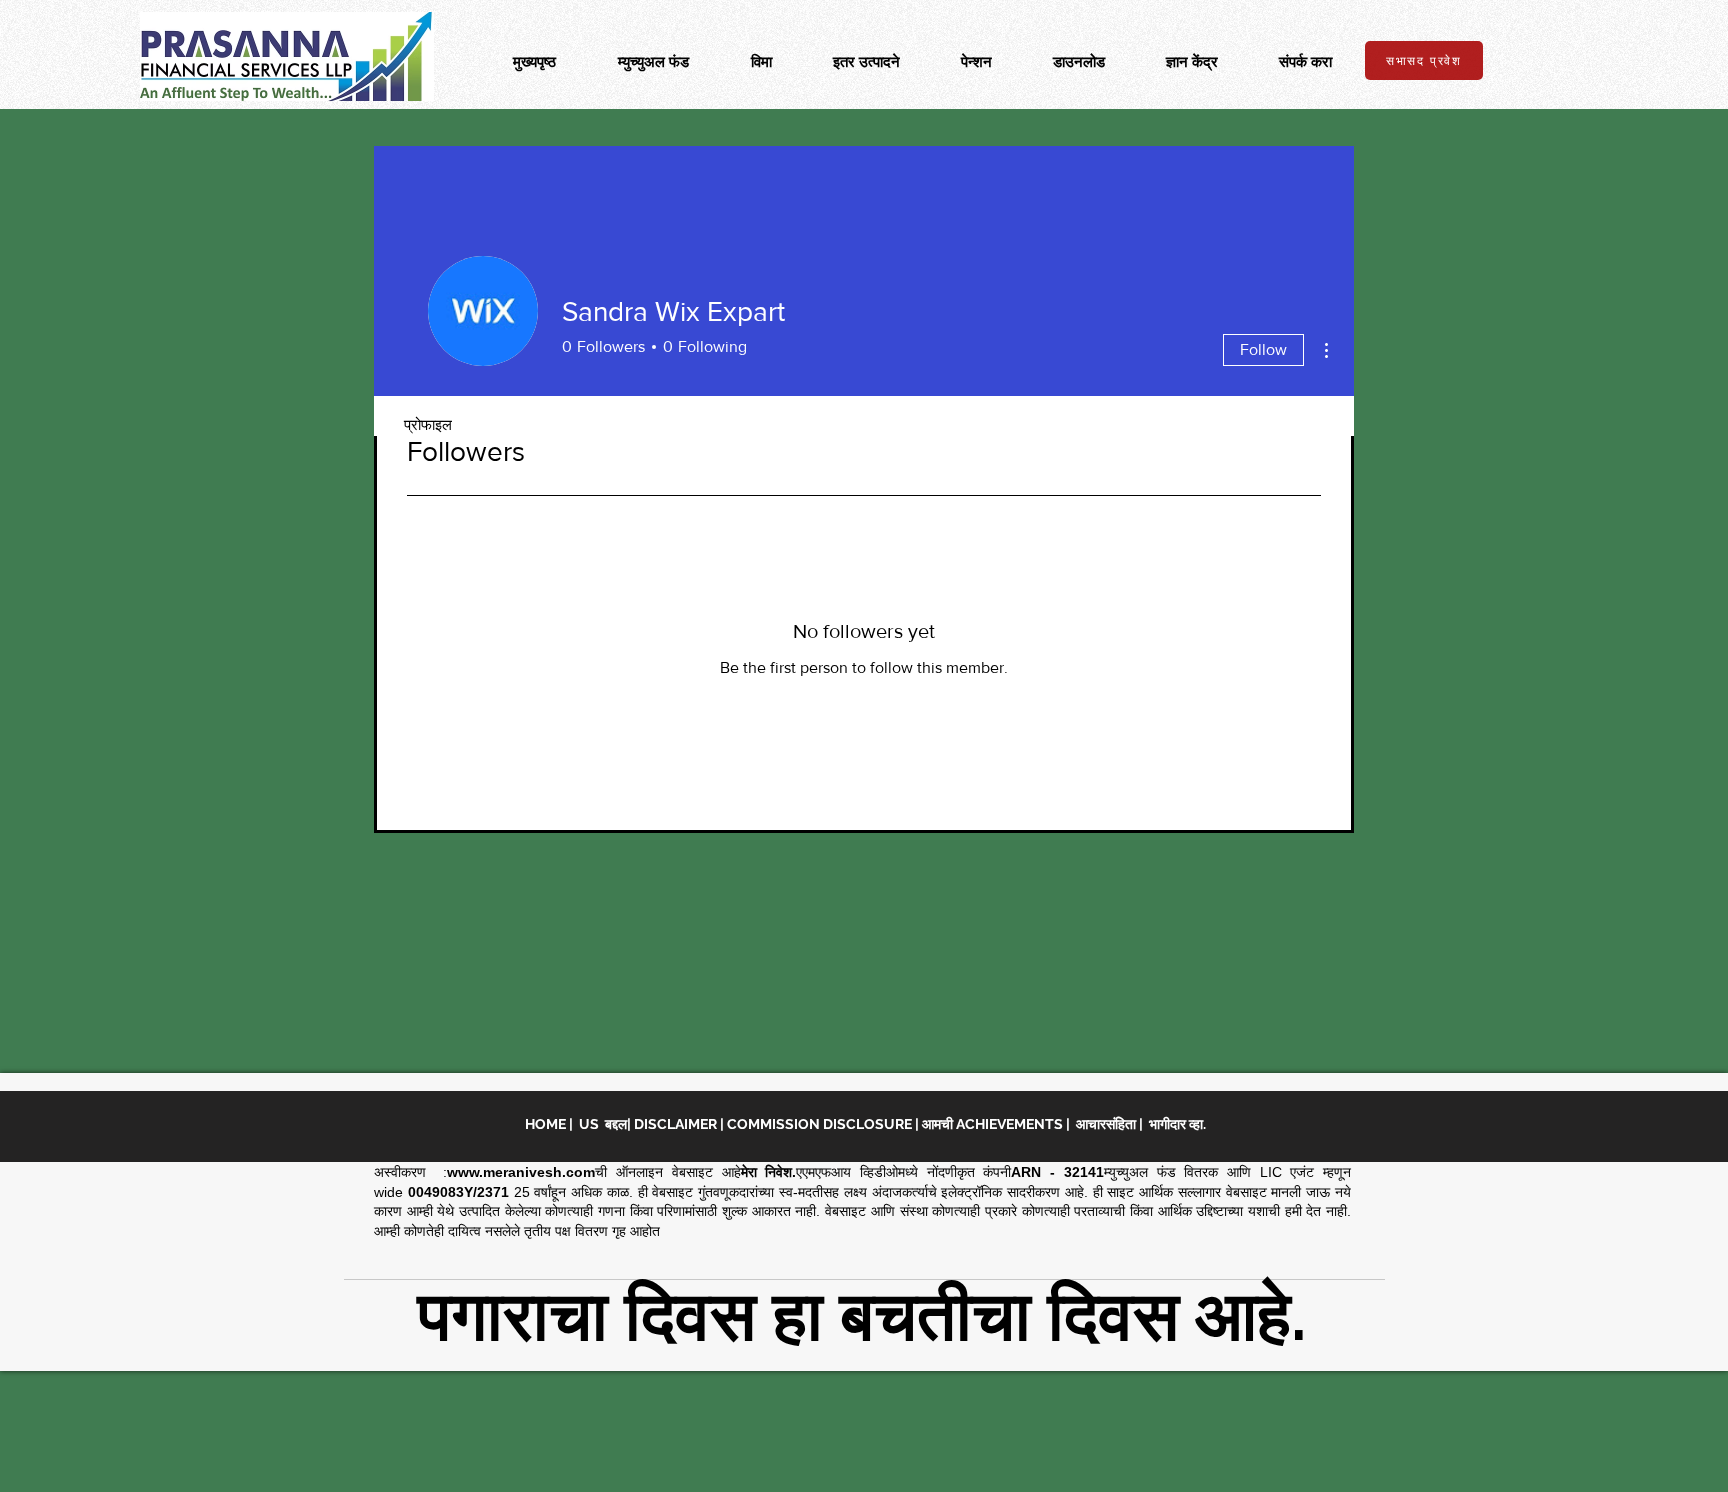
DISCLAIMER (677, 1124)
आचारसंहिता (1106, 1124)
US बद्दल (603, 1124)
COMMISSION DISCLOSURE (821, 1124)
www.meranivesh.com (521, 1172)
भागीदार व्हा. (1177, 1124)
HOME (547, 1124)
